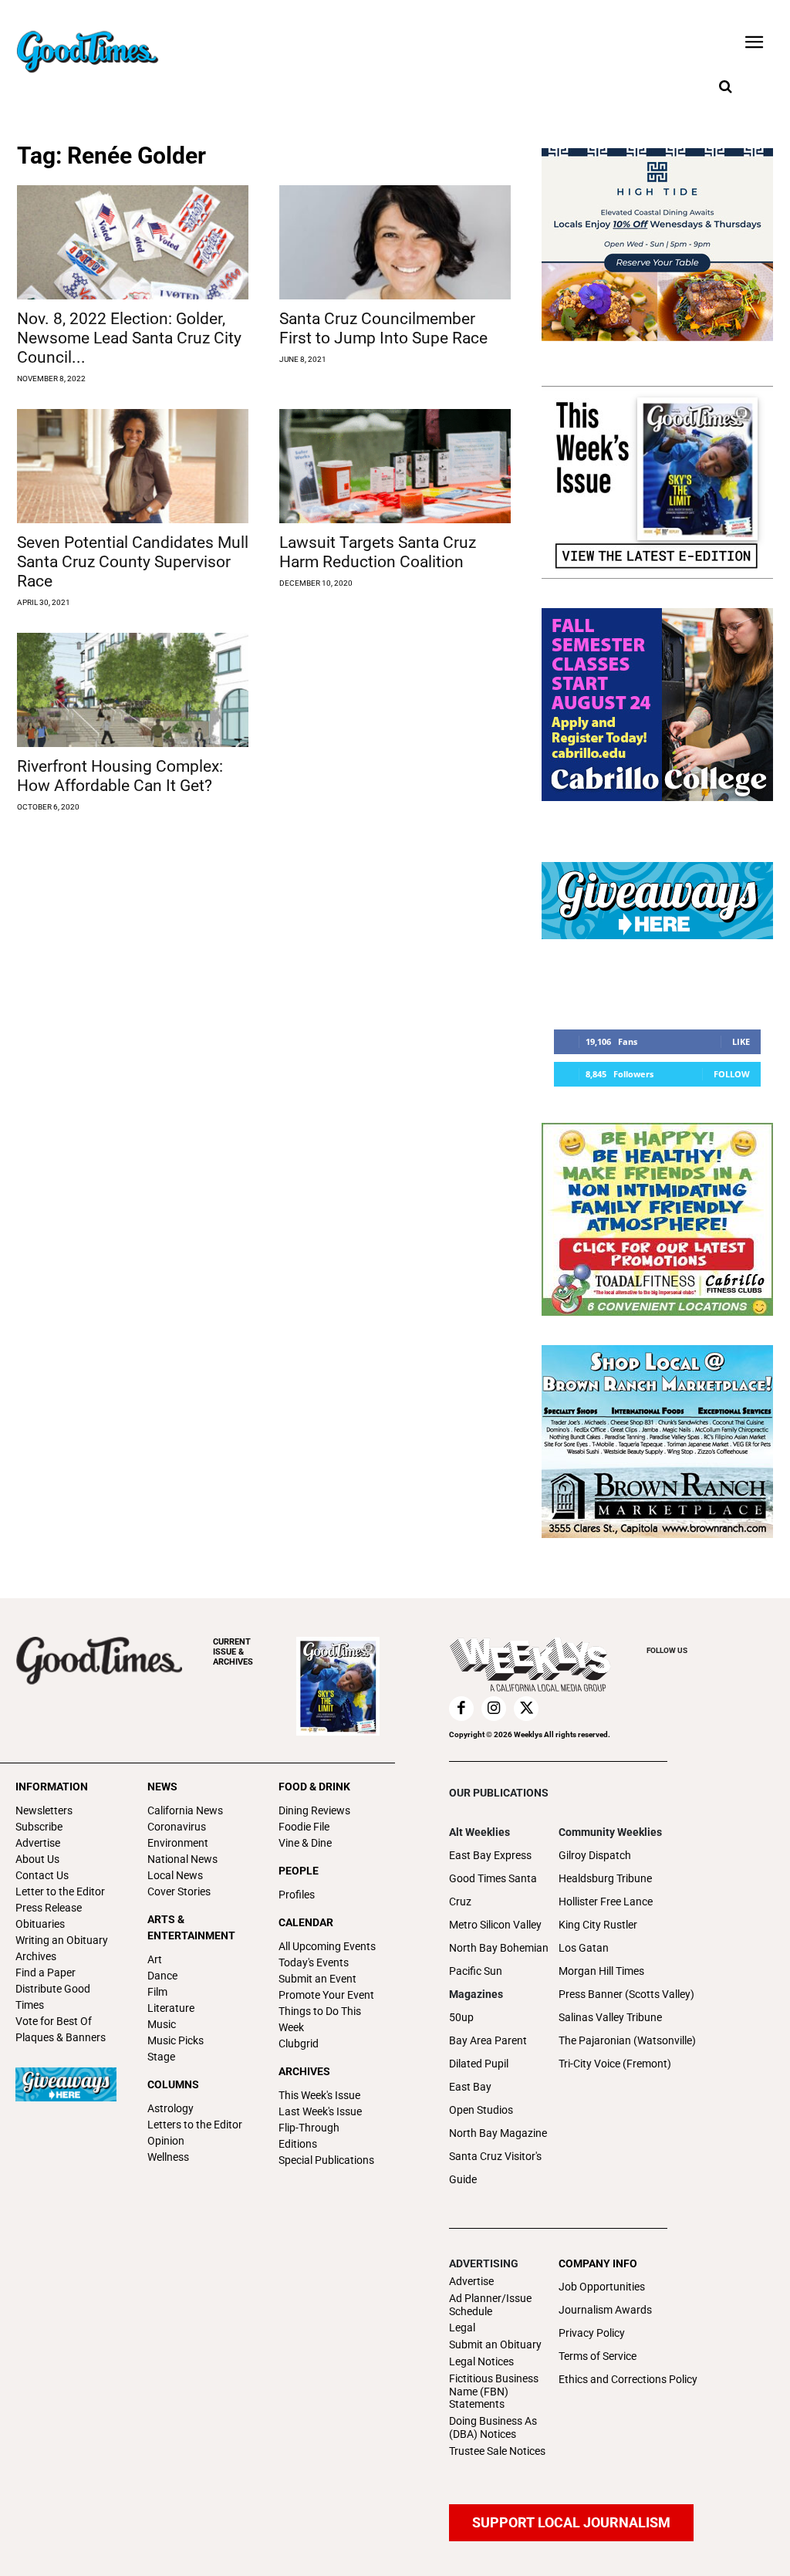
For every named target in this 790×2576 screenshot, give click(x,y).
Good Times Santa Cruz (493, 1890)
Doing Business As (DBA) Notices (493, 2427)
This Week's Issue (319, 2095)
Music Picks (176, 2040)
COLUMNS (173, 2084)
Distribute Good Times (53, 1997)
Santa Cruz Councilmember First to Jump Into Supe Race (383, 328)
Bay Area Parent (488, 2040)
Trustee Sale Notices (497, 2451)
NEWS (162, 1787)
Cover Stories (179, 1891)
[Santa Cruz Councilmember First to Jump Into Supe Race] (395, 242)
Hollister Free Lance (606, 1902)
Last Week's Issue (320, 2111)
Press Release (49, 1908)
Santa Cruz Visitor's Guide (495, 2168)
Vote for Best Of (54, 2021)
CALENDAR (306, 1922)
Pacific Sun (476, 1971)
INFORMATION (52, 1787)
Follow (732, 1074)
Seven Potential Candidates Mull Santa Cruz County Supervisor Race (133, 562)
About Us (37, 1859)
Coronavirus (177, 1827)
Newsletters (44, 1810)
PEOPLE (299, 1871)
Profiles (297, 1895)
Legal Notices (481, 2361)
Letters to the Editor (195, 2125)
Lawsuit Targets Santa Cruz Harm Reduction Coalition (378, 552)
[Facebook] (461, 1709)
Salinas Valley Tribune (610, 2017)
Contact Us (42, 1875)
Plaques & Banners (61, 2037)
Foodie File (304, 1827)
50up (461, 2017)
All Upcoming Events (327, 1946)
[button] (725, 87)
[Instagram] (494, 1709)
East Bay (470, 2087)
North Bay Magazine (498, 2133)
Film (157, 1992)
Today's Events (314, 1962)
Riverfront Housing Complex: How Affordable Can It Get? (120, 776)
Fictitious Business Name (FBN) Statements (494, 2392)
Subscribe (39, 1827)
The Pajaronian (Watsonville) (627, 2040)
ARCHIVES (233, 1652)
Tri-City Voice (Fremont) (615, 2064)
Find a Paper (46, 1973)
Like (741, 1041)
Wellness (168, 2157)
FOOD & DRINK (314, 1787)
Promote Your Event (326, 1995)
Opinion (166, 2141)
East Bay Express (490, 1855)
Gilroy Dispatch (595, 1855)
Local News (175, 1875)
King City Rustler (598, 1925)
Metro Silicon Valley (495, 1925)
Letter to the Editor (60, 1891)
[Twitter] (526, 1709)
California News (185, 1810)
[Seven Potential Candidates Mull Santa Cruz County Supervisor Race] (133, 466)
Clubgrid (299, 2044)
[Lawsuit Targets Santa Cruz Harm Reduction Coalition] (395, 466)
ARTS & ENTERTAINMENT (191, 1927)
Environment (178, 1843)
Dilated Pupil (479, 2064)
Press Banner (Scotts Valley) (626, 1994)
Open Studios (481, 2110)
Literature (171, 2008)
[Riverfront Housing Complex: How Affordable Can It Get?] (133, 690)
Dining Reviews (314, 1810)
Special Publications (326, 2160)
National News (182, 1859)
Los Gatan (584, 1948)
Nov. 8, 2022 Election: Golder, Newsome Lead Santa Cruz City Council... (129, 338)
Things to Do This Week (320, 2019)
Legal (462, 2328)
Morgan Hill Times (601, 1971)
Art (155, 1959)
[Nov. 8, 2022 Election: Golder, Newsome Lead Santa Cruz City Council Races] (133, 242)
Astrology (170, 2108)
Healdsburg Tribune (605, 1878)
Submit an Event (317, 1979)
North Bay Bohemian (499, 1948)
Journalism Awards (605, 2310)
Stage (161, 2057)
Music (162, 2024)
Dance (162, 1976)
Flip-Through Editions (309, 2136)
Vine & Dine (305, 1843)
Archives (36, 1956)
